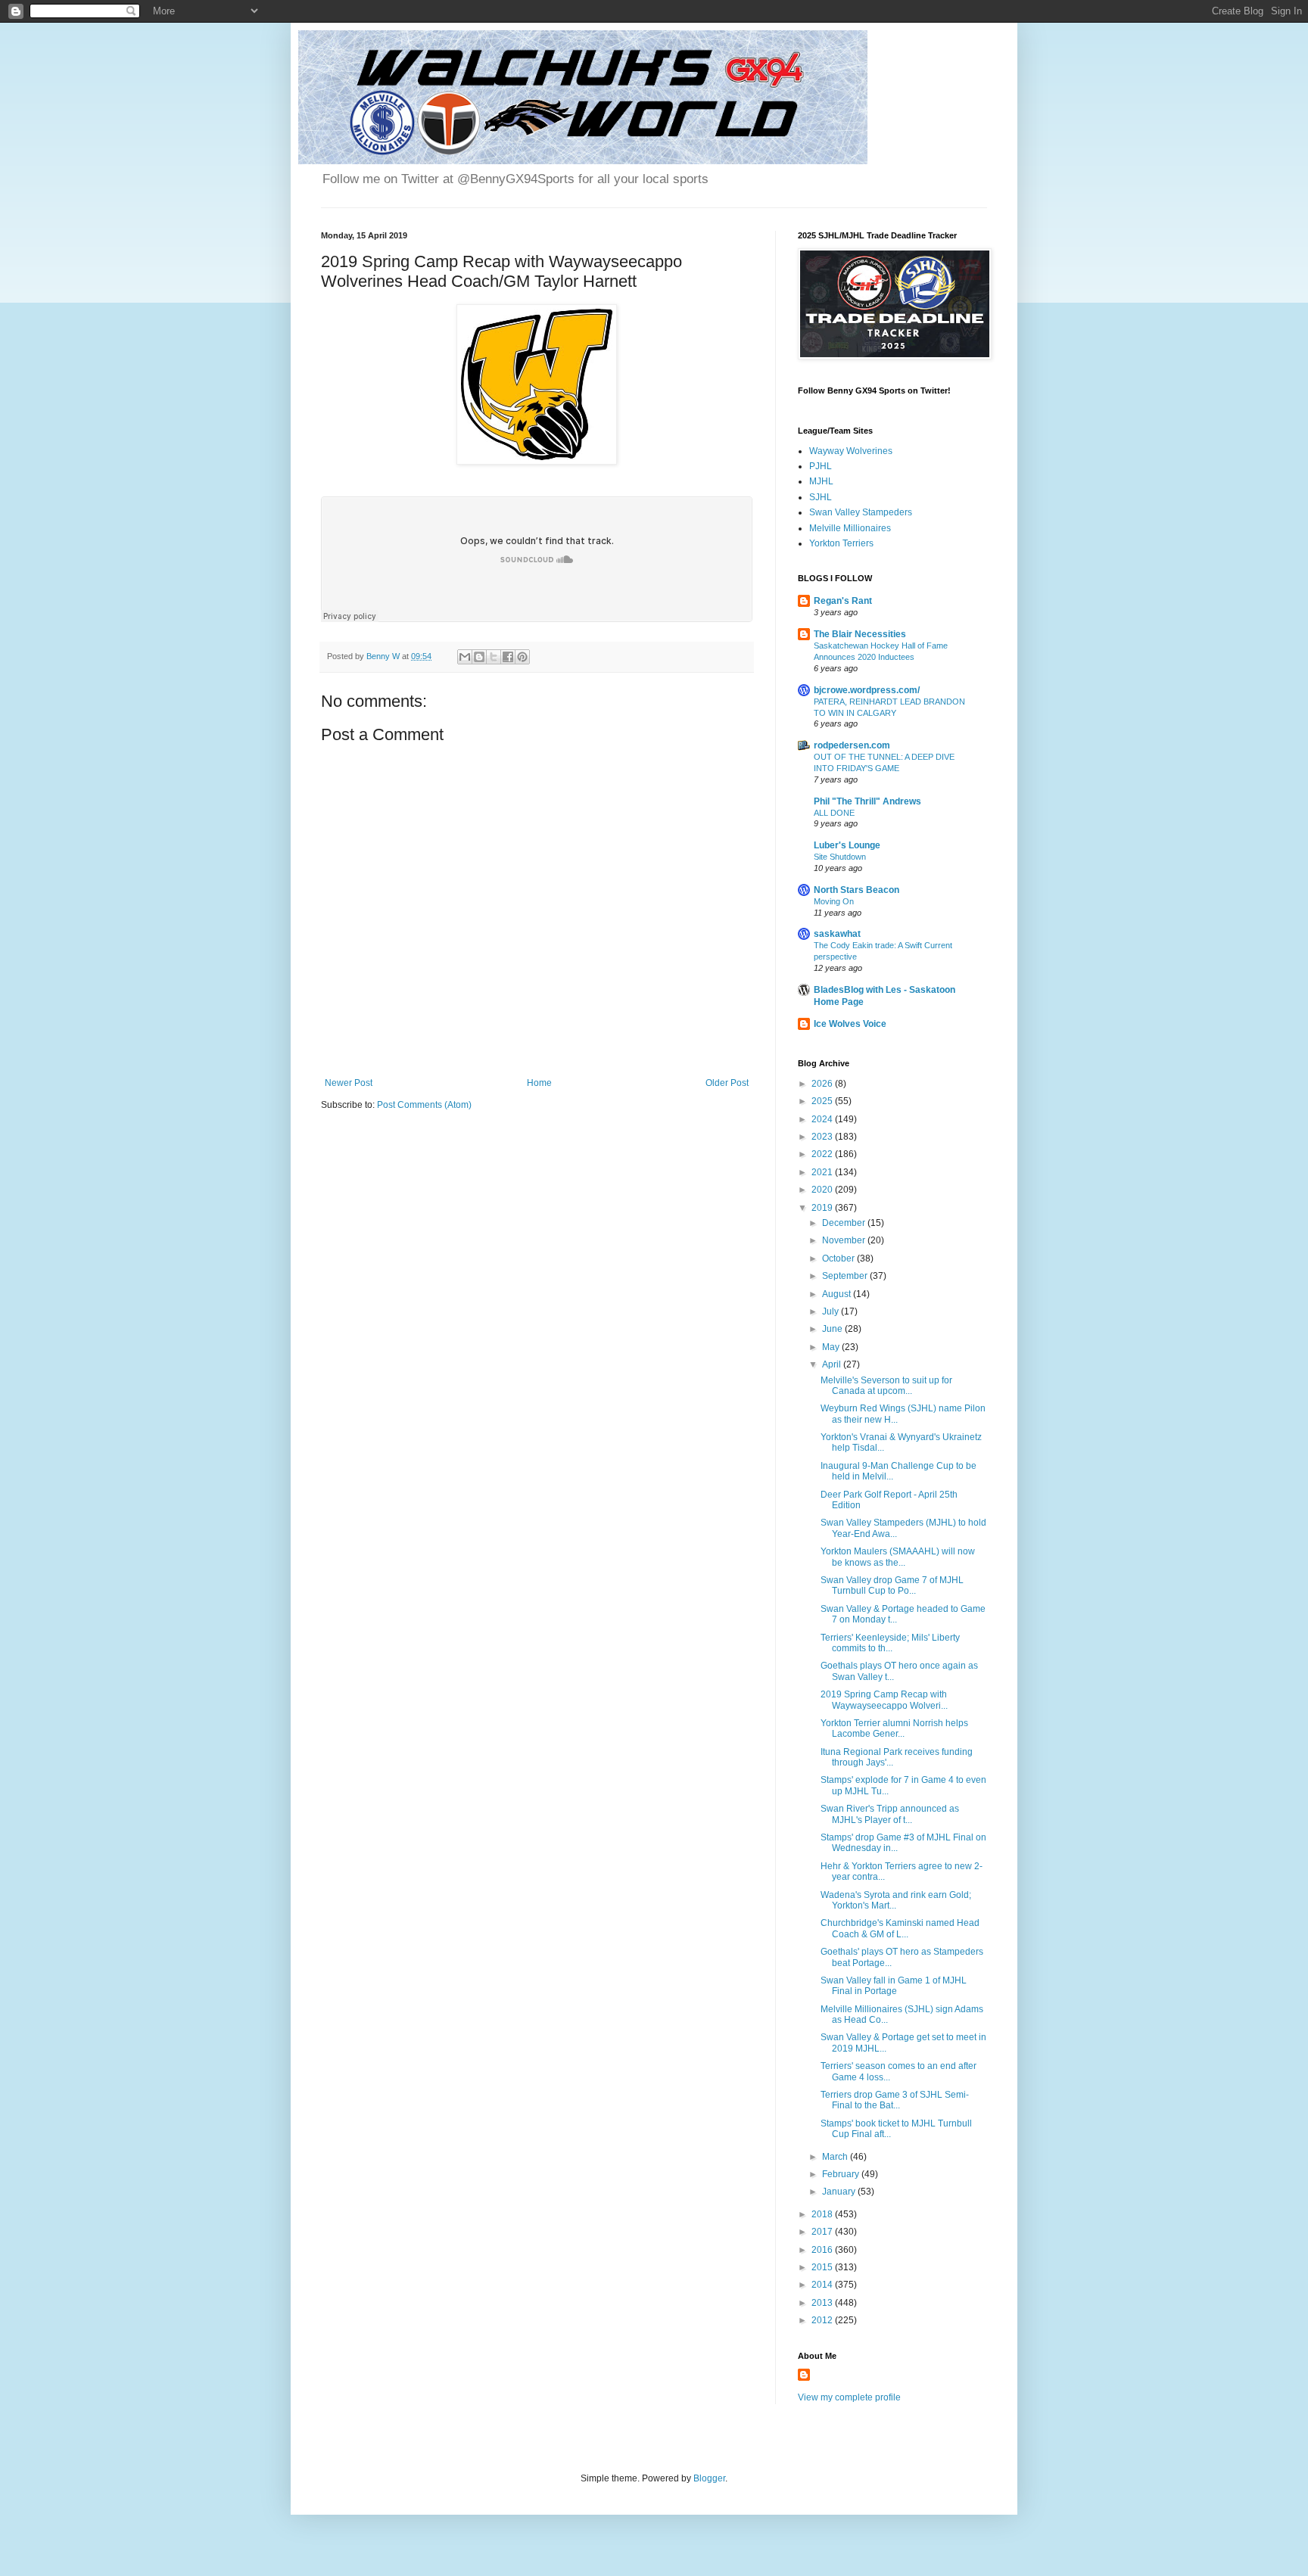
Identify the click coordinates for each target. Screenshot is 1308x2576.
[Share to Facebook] (508, 657)
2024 (823, 1119)
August (838, 1294)
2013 (823, 2303)
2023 (823, 1137)
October (839, 1258)
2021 (823, 1172)
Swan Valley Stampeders (861, 512)
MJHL (821, 481)
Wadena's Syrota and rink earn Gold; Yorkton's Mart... (896, 1900)
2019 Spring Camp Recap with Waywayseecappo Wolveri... (884, 1700)
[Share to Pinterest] (522, 657)
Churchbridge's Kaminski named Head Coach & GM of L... (900, 1928)
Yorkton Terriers (841, 543)
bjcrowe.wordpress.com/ (867, 690)
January (840, 2192)
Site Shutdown (840, 857)
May (832, 1347)
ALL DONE (834, 813)
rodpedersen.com (852, 745)
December (845, 1223)
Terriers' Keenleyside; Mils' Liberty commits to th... (890, 1643)
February (842, 2174)
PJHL (821, 466)
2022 (823, 1154)
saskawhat (837, 934)
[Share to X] (494, 657)
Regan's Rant (843, 601)
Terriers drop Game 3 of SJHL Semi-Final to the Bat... (895, 2100)
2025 (823, 1101)
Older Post (727, 1083)
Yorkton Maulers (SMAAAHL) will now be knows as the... (898, 1557)
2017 (823, 2232)
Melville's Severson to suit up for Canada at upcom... (886, 1386)
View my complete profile (849, 2397)
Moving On (834, 901)
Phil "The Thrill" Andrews (867, 801)
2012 (823, 2320)
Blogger (709, 2478)
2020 (823, 1190)
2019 (823, 1208)
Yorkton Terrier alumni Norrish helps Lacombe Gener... (894, 1728)
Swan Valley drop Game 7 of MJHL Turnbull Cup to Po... (892, 1585)
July (832, 1311)
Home (539, 1083)
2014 (823, 2285)
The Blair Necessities (860, 634)
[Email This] (465, 657)
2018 (823, 2214)
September (846, 1276)
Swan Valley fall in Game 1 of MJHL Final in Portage (894, 1986)
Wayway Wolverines (851, 451)
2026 (823, 1084)
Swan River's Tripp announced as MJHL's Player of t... (890, 1814)
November (845, 1240)
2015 (823, 2267)
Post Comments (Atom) (424, 1105)
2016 (823, 2250)
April (833, 1364)
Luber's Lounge (847, 845)
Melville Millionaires (850, 528)
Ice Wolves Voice (850, 1024)
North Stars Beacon (856, 890)
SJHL (821, 497)
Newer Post (349, 1083)
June (833, 1329)
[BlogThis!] (479, 657)
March (836, 2157)
